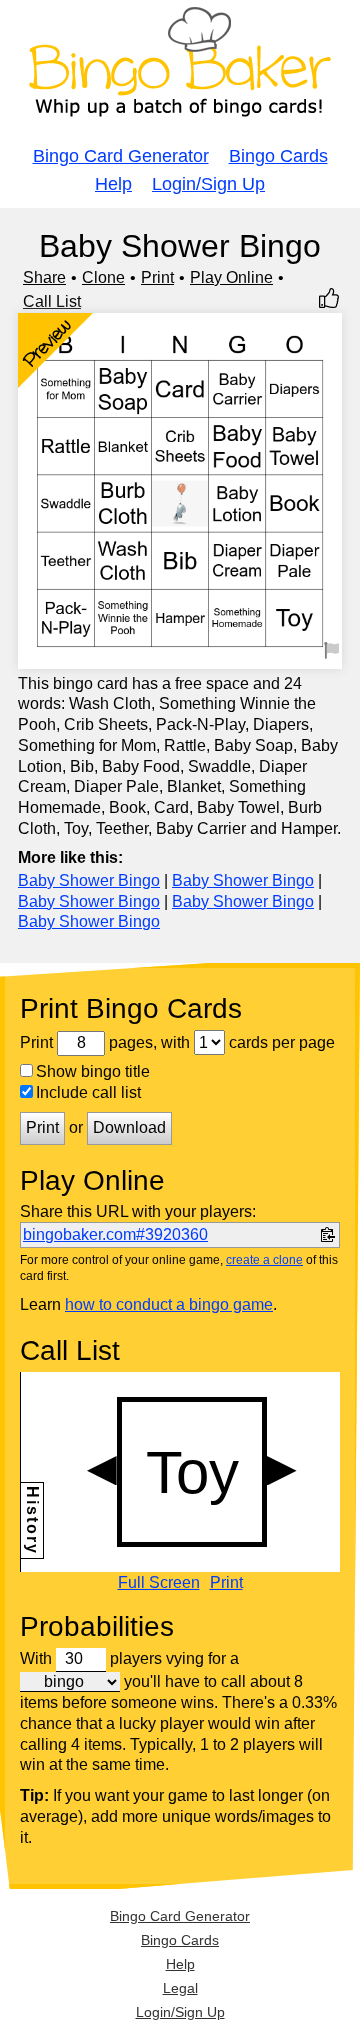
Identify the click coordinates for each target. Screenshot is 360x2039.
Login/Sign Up (208, 184)
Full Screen (159, 1583)
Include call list (88, 1092)
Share (44, 277)
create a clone (264, 1260)
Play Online (231, 277)
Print (157, 277)
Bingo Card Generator (121, 156)
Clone (103, 277)
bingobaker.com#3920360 (115, 1234)
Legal (180, 1988)
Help (113, 184)
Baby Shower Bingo (89, 880)
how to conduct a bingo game (169, 1304)
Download (129, 1127)
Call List (52, 301)
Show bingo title (93, 1071)
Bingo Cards (278, 156)
